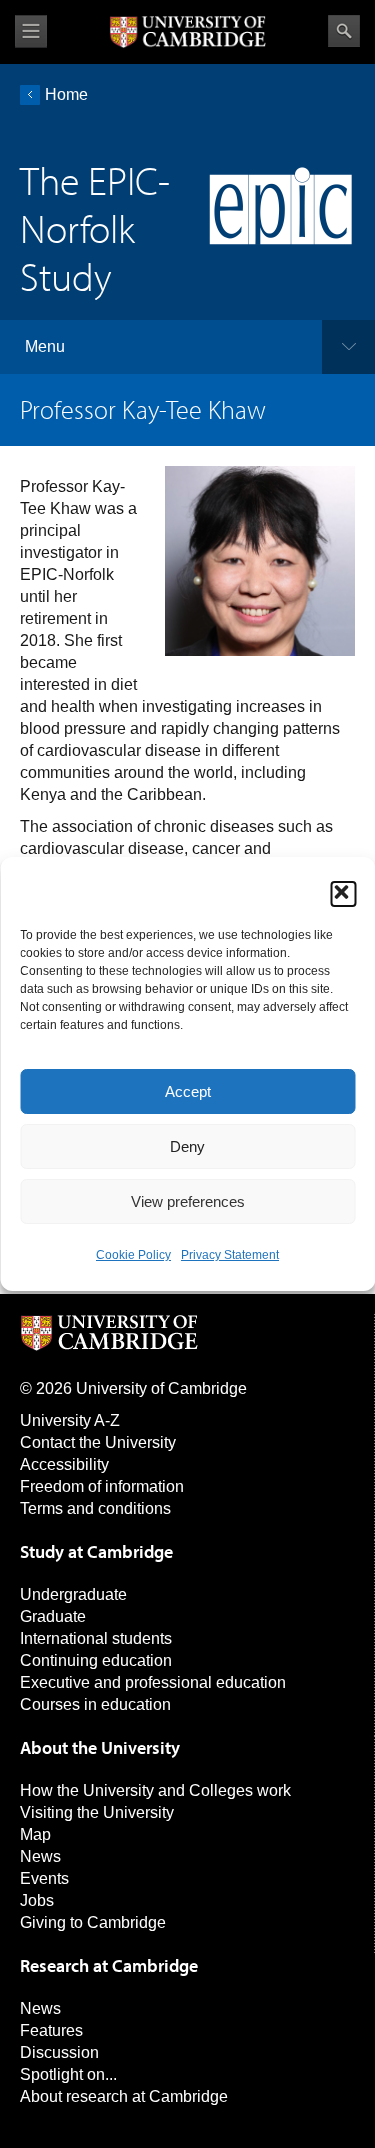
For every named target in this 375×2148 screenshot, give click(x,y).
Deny (187, 1146)
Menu (45, 346)
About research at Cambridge (124, 2096)
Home (66, 94)
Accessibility (64, 1464)
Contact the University (98, 1442)
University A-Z (70, 1420)
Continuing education (96, 1660)
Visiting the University (97, 1812)
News (40, 1856)
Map (35, 1834)
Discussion (59, 2052)
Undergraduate (73, 1594)
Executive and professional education (153, 1682)
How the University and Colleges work (155, 1790)
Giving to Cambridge (93, 1922)
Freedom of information (102, 1486)
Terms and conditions (95, 1508)
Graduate (53, 1616)
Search (344, 31)
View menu (31, 31)
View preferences (188, 1201)
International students (96, 1638)
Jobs (37, 1900)
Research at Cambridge (109, 1965)
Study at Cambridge (96, 1551)
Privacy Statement (230, 1255)
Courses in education (95, 1704)
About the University (100, 1747)
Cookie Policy (133, 1255)
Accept (188, 1091)
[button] (343, 894)
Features (51, 2030)
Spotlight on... (68, 2074)
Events (44, 1878)
